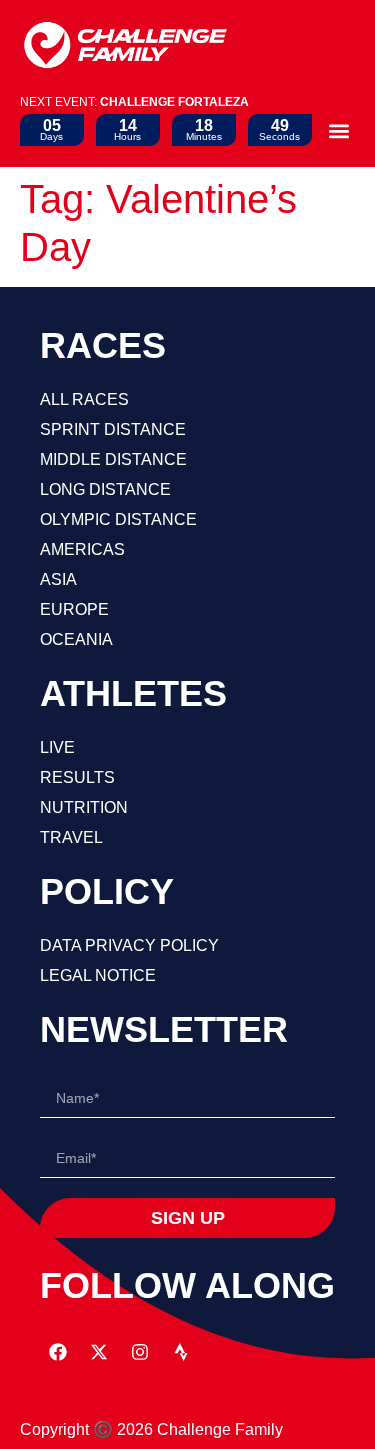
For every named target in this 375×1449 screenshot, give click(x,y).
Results (77, 777)
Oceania (76, 639)
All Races (84, 399)
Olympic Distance (118, 519)
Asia (58, 579)
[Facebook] (58, 1352)
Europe (74, 609)
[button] (338, 130)
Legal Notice (98, 975)
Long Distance (105, 489)
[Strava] (181, 1352)
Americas (82, 549)
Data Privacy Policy (129, 945)
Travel (71, 837)
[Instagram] (140, 1352)
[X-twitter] (99, 1352)
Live (57, 747)
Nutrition (84, 807)
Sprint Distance (113, 429)
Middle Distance (113, 459)
